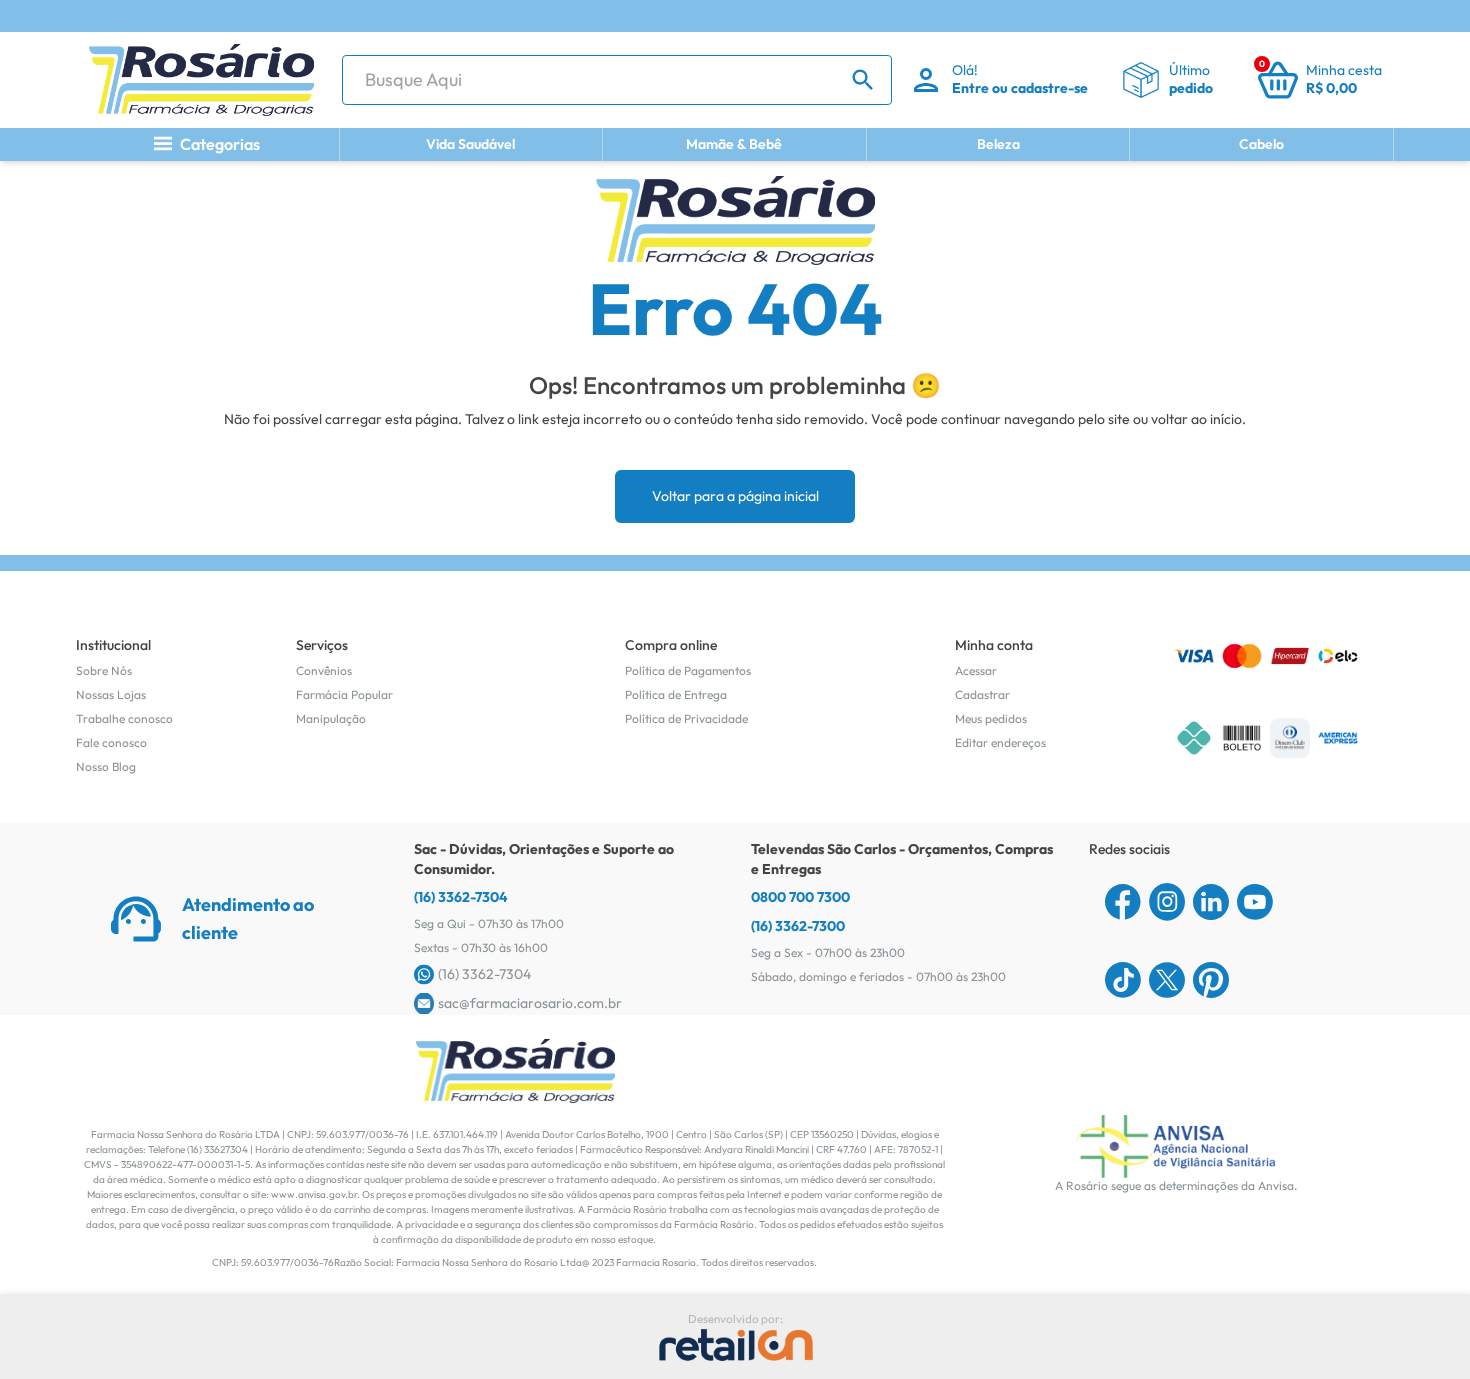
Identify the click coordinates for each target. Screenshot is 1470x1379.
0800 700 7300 (800, 897)
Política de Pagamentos (688, 670)
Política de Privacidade (686, 718)
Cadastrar (982, 694)
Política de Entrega (676, 694)
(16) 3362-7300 (798, 926)
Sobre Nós (104, 670)
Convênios (324, 670)
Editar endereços (1000, 742)
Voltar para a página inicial (735, 496)
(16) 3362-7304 (461, 897)
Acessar (976, 670)
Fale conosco (111, 742)
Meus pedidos (991, 718)
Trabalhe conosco (124, 718)
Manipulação (331, 718)
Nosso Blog (106, 766)
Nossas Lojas (111, 694)
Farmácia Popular (344, 694)
